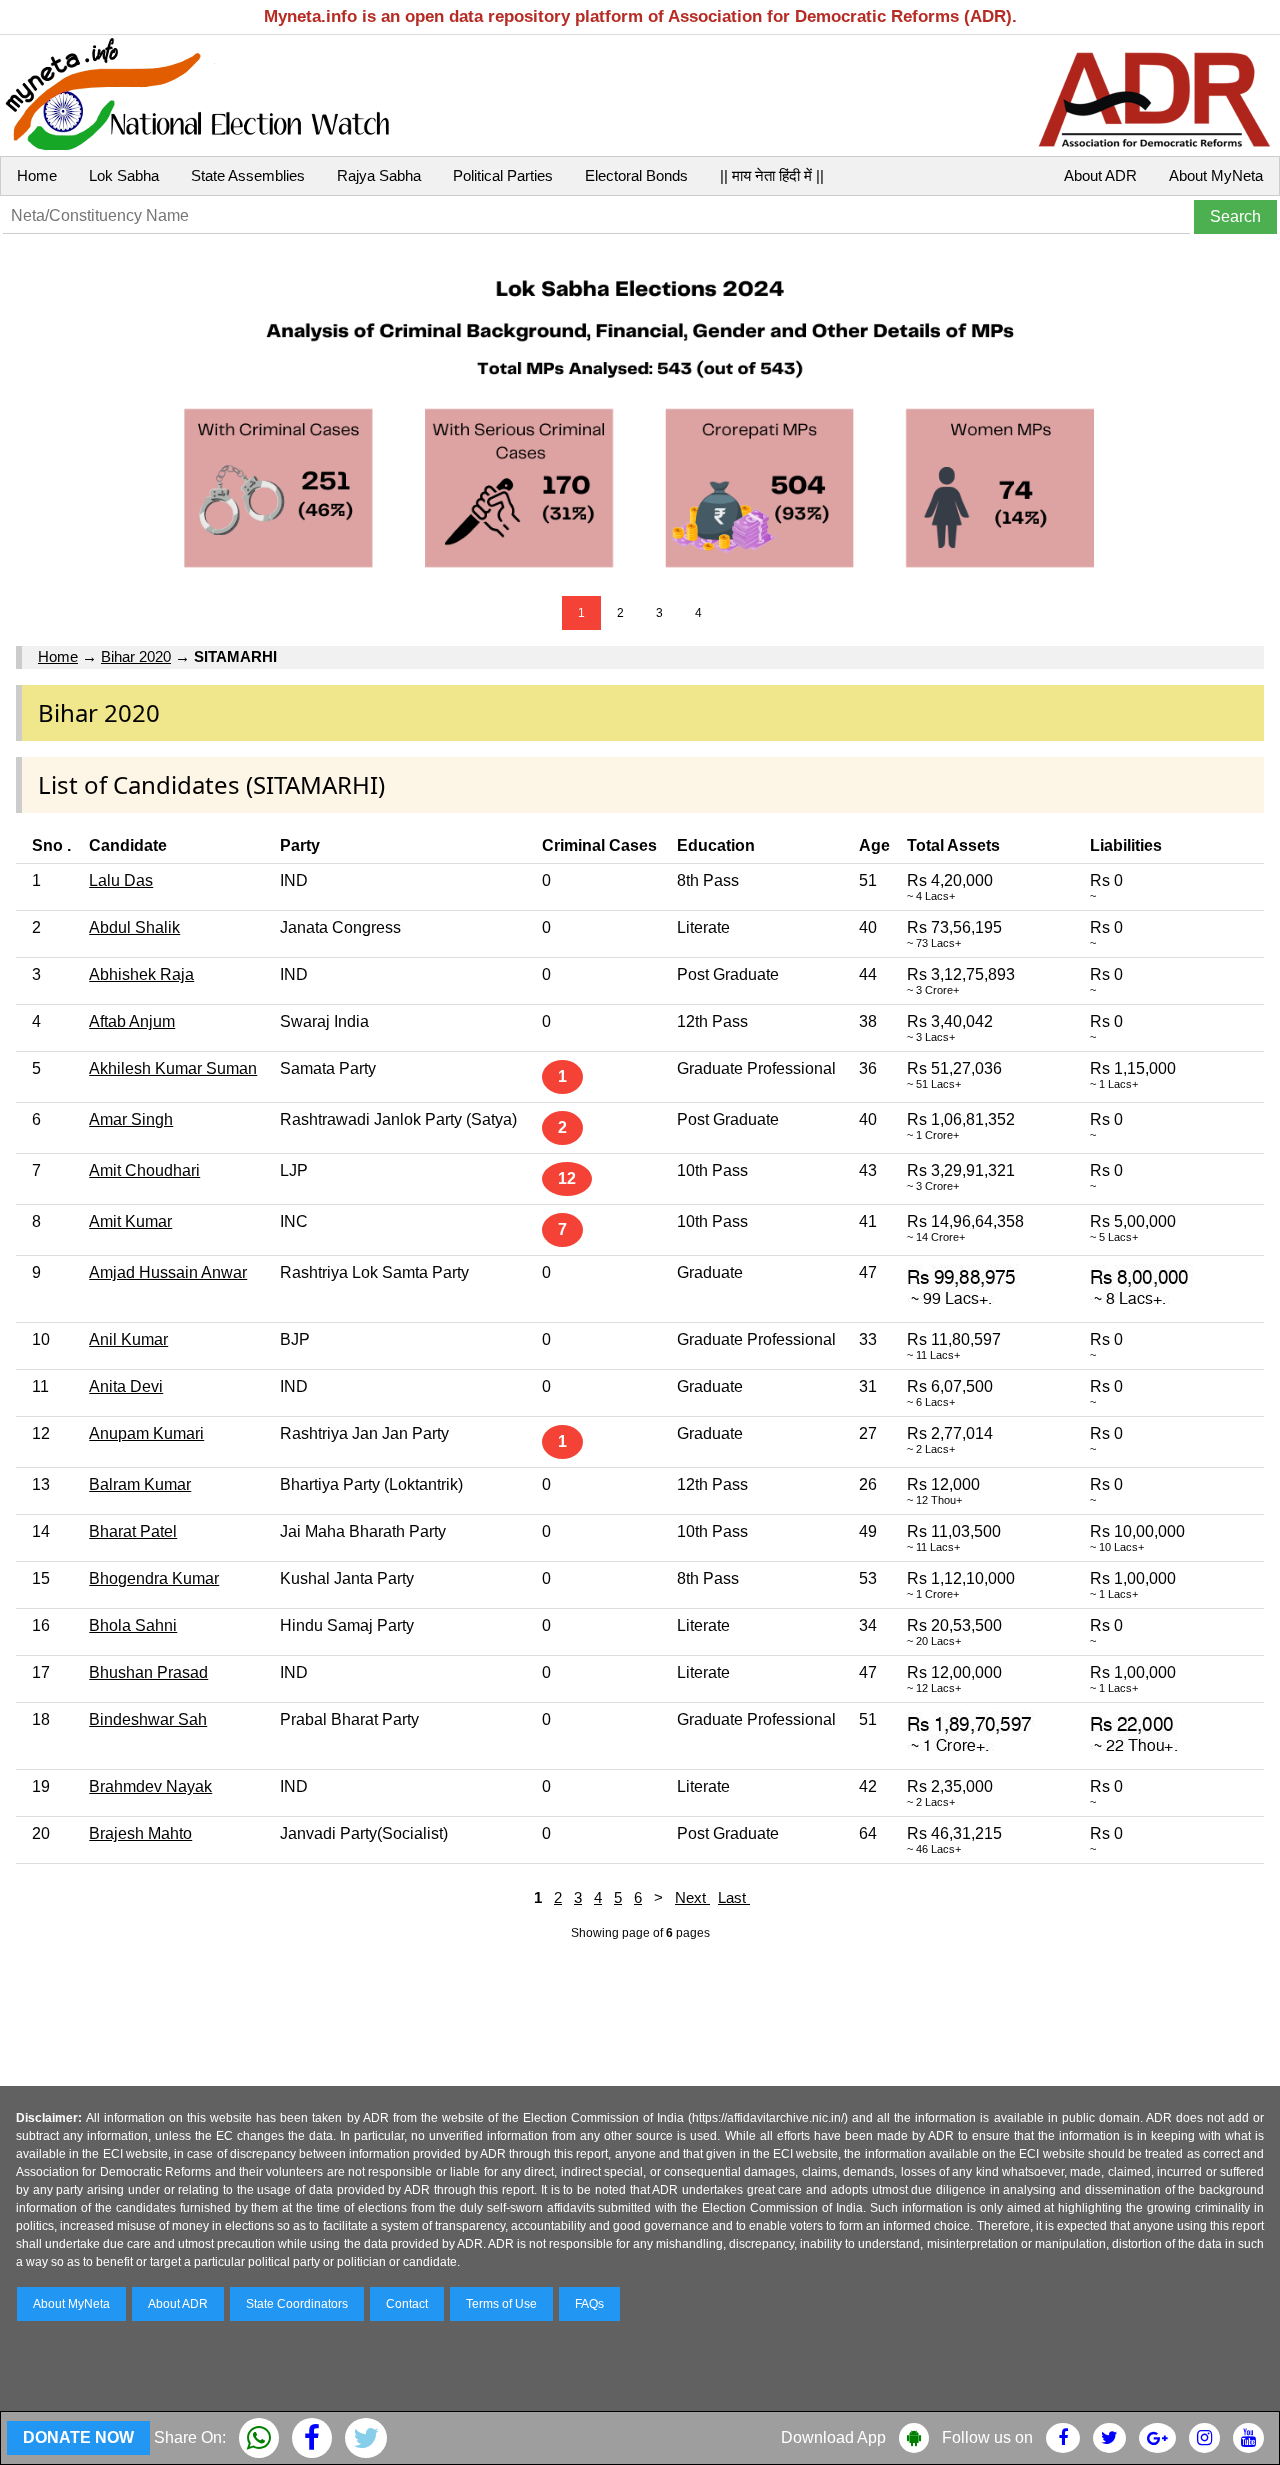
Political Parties (503, 175)
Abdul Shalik (134, 927)
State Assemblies (248, 175)
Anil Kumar (128, 1339)
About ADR (1100, 175)
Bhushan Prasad (148, 1672)
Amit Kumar (130, 1221)
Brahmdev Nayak (150, 1786)
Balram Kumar (140, 1484)
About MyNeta (1216, 175)
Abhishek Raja (141, 974)
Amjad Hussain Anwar (168, 1272)
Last (734, 1897)
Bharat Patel (133, 1531)
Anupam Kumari (146, 1433)
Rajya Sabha (379, 175)
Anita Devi (126, 1386)
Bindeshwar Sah (148, 1719)
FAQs (589, 2304)
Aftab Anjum (132, 1021)
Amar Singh (131, 1119)
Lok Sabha (124, 175)
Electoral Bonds (636, 175)
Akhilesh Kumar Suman (173, 1068)
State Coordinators (297, 2304)
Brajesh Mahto (140, 1833)
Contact (407, 2304)
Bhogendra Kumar (154, 1578)
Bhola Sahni (133, 1625)
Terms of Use (501, 2304)
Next (692, 1897)
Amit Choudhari (144, 1170)
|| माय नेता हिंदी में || (772, 175)
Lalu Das (121, 880)
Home (37, 175)
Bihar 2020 (136, 656)
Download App (833, 2437)
